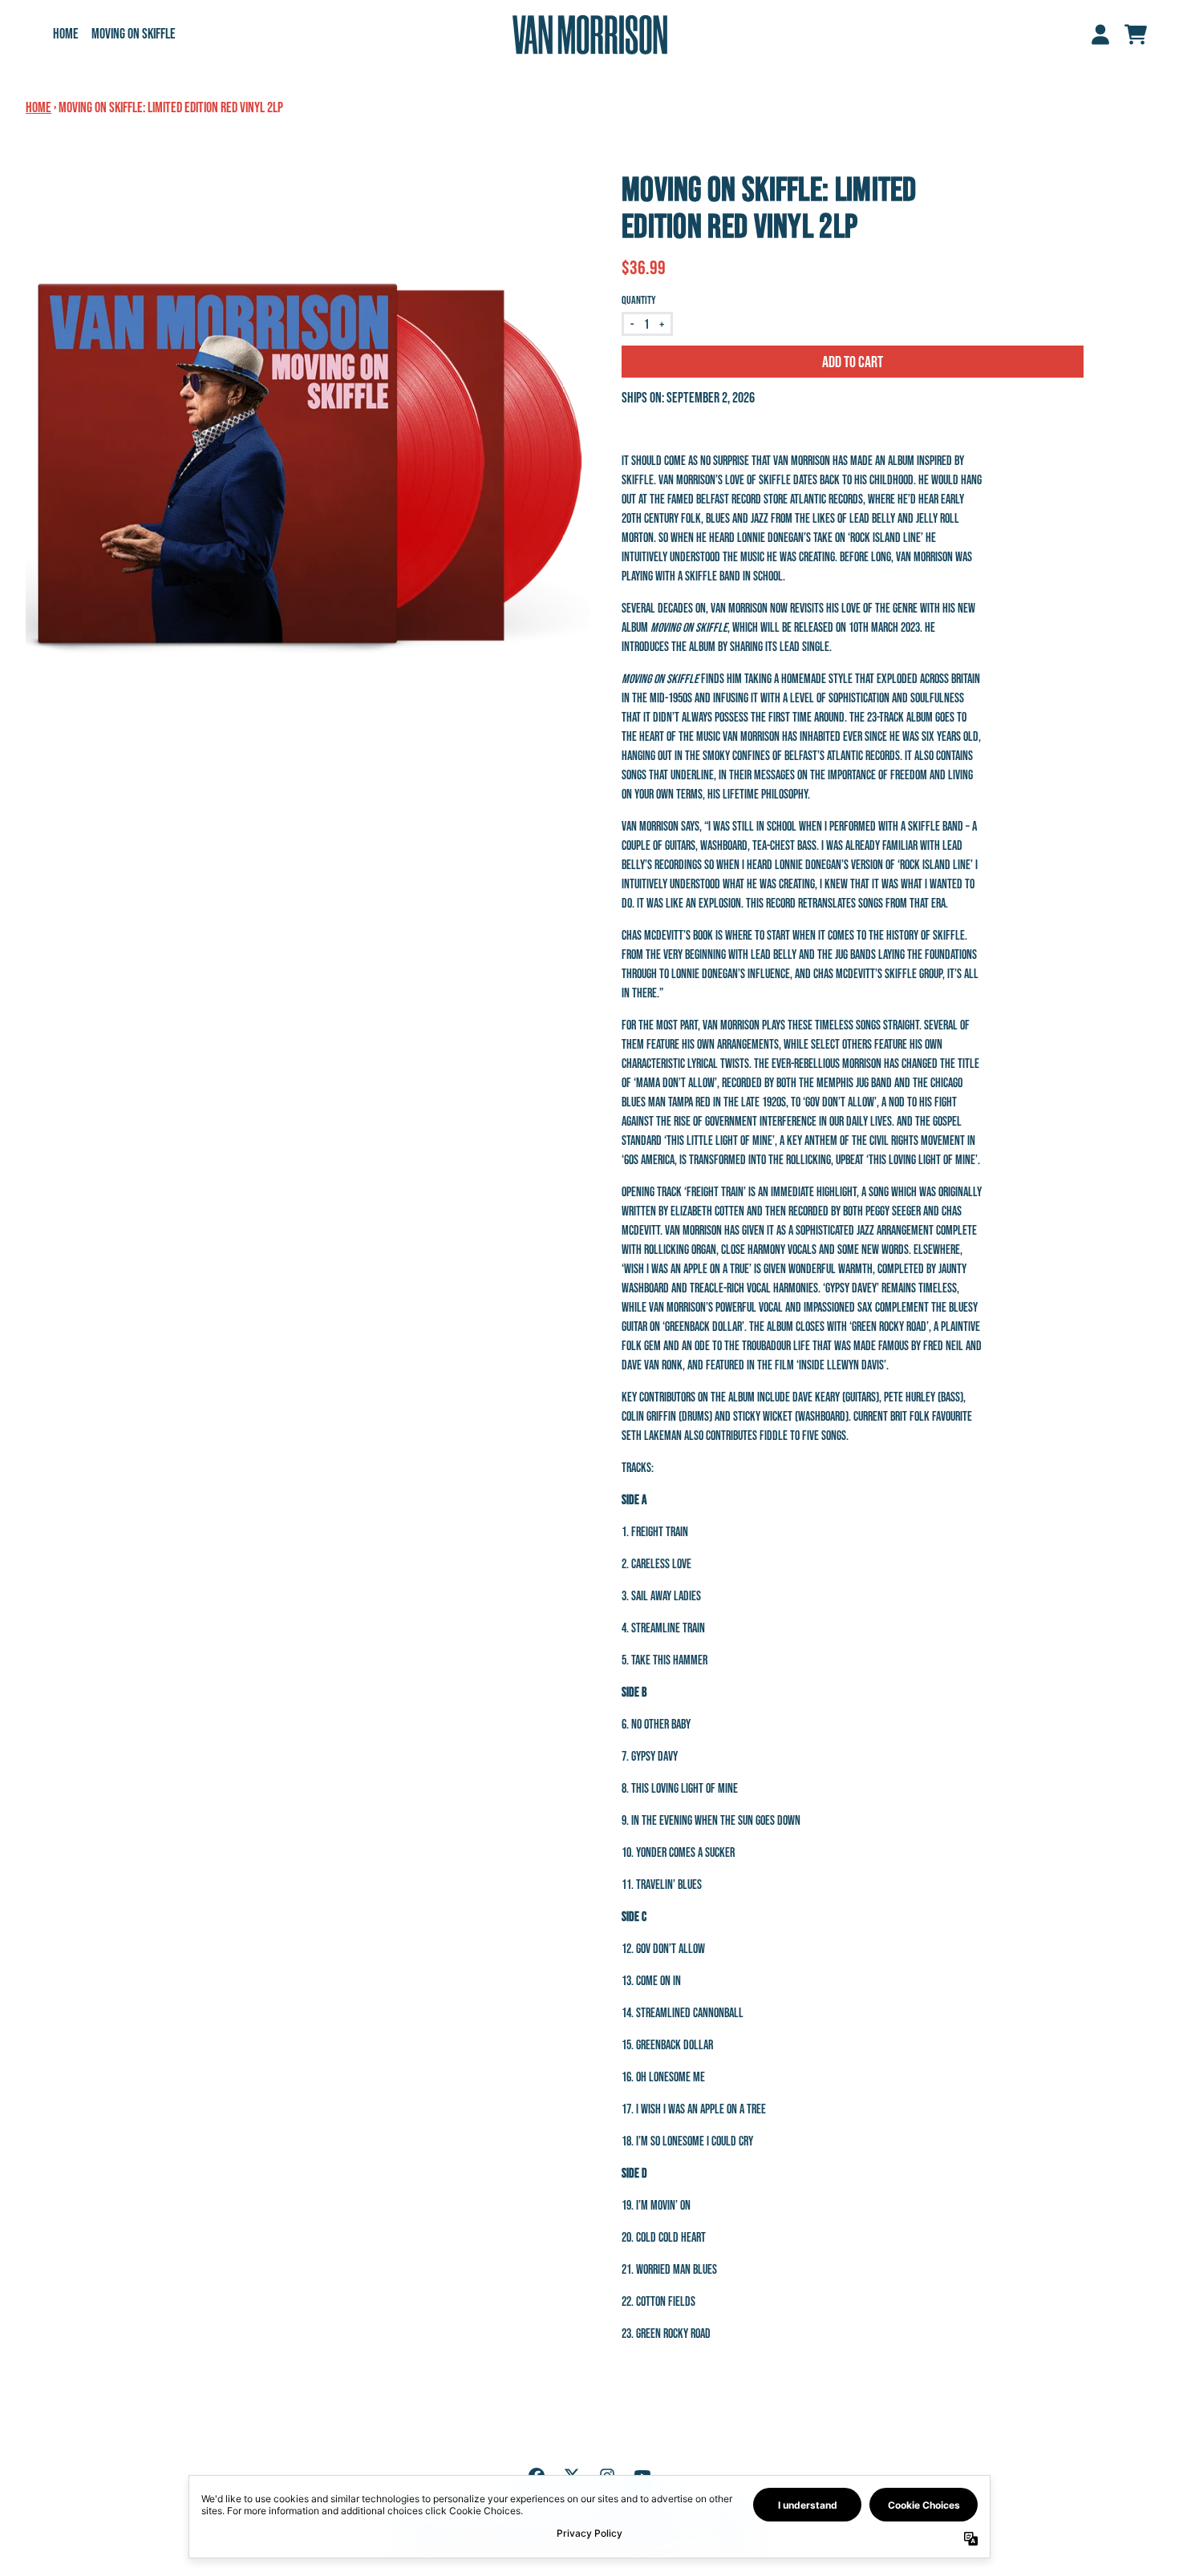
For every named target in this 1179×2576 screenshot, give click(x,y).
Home (66, 34)
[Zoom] (308, 452)
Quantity (639, 300)
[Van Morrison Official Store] (589, 34)
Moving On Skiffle (134, 34)
